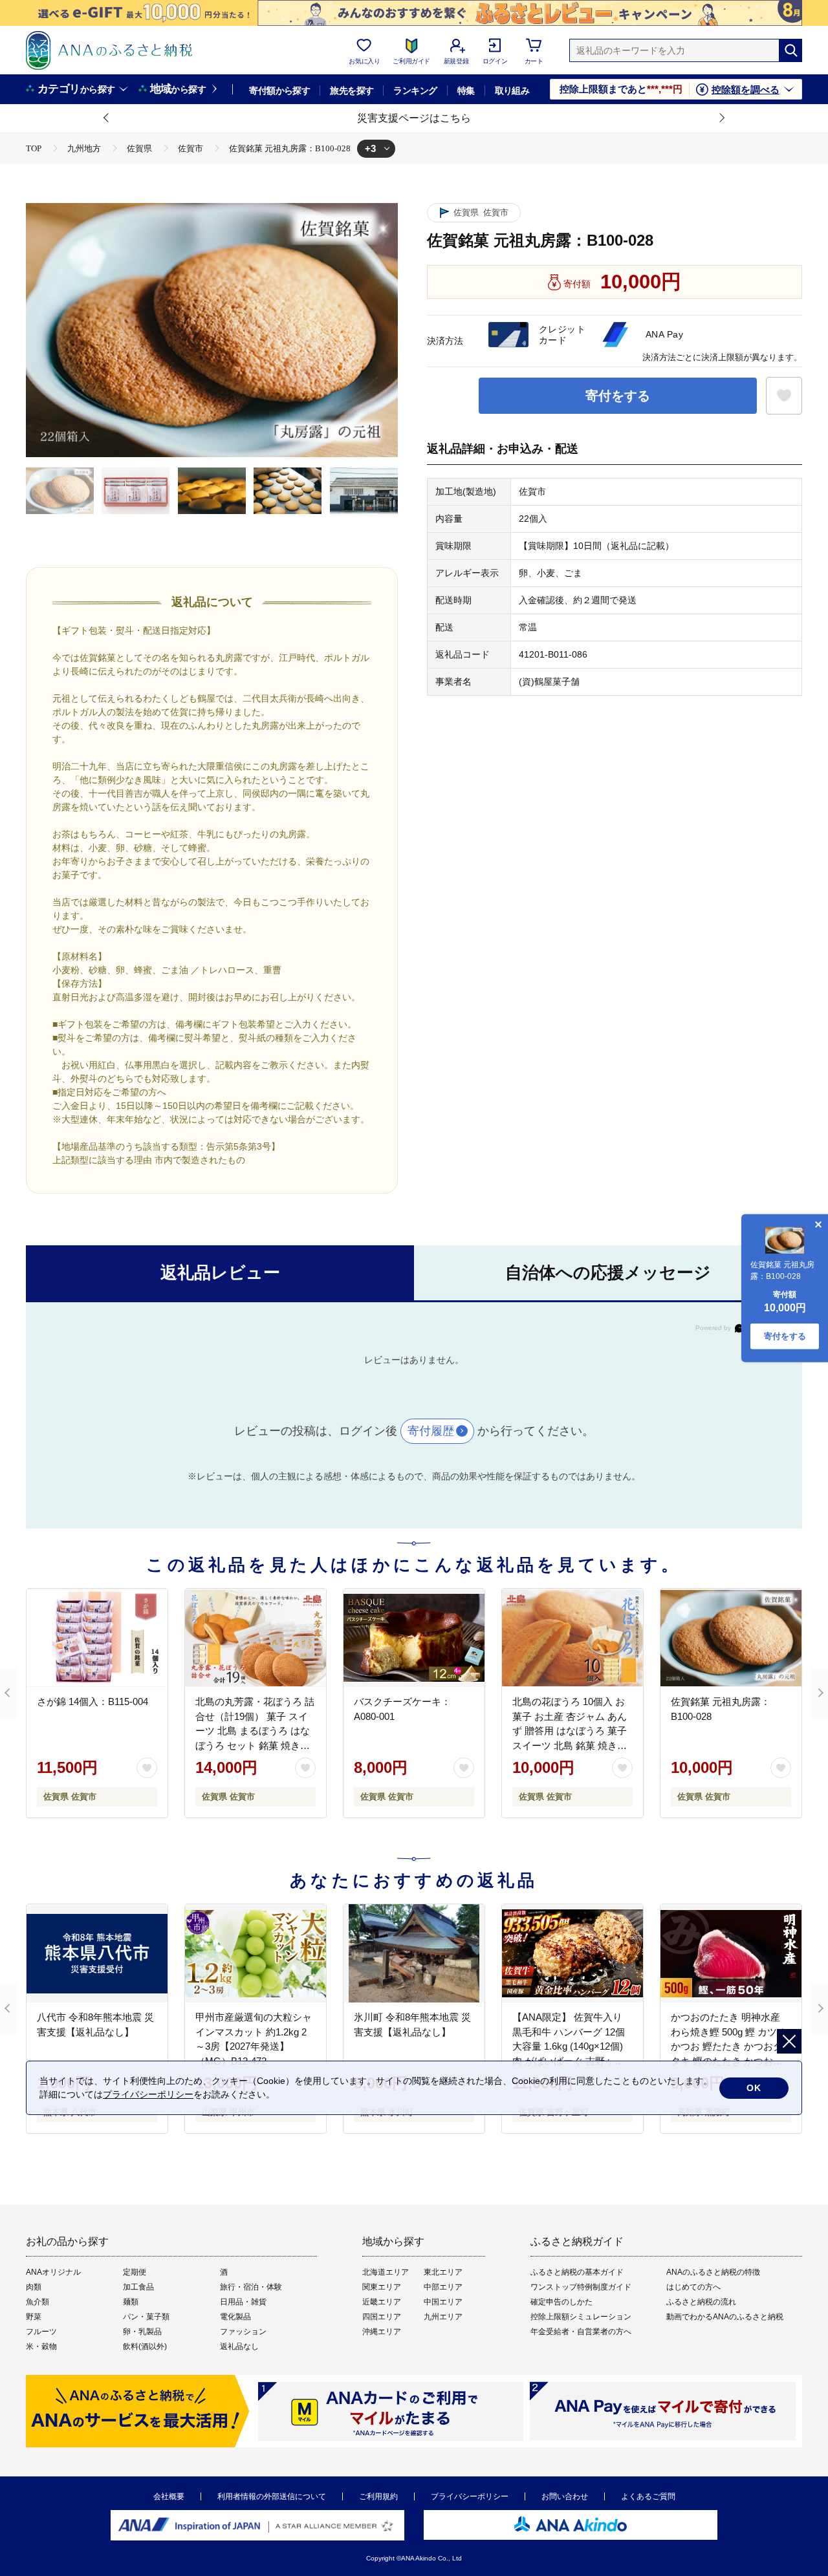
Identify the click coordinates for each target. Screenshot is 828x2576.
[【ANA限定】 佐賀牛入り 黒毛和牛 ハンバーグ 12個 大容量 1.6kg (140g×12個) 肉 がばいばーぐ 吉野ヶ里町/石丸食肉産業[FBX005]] (572, 1953)
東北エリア (443, 2272)
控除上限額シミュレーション (581, 2317)
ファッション (243, 2332)
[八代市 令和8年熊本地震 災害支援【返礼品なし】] (97, 1953)
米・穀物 (41, 2346)
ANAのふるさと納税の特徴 (713, 2272)
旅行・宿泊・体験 (251, 2287)
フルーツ (41, 2332)
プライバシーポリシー (470, 2496)
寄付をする (618, 396)
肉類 (34, 2287)
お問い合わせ (565, 2496)
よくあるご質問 (648, 2496)
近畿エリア (382, 2302)
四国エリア (382, 2317)
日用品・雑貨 (243, 2302)
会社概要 (169, 2496)
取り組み (512, 91)
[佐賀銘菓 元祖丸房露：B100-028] (731, 1638)
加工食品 (138, 2287)
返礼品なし (239, 2346)
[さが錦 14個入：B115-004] (97, 1638)
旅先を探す (352, 91)
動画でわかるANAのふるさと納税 (725, 2317)
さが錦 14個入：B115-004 (93, 1701)
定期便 (135, 2272)
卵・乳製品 (142, 2332)
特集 (466, 91)
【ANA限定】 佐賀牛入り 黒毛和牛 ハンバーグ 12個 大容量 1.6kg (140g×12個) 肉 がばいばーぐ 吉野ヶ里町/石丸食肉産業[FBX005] (569, 2046)
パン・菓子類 (146, 2317)
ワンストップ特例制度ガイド (581, 2287)
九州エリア (443, 2317)
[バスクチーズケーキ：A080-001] (414, 1638)
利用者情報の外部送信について (272, 2496)
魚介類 (38, 2302)
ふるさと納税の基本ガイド (577, 2272)
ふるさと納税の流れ (701, 2302)
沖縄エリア (382, 2332)
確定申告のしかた (561, 2302)
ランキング (415, 91)
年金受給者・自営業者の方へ (581, 2332)
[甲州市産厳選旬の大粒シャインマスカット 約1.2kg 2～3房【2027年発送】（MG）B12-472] (256, 1953)
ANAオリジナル (53, 2272)
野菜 (34, 2317)
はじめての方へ (693, 2287)
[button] (107, 118)
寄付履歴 (431, 1431)
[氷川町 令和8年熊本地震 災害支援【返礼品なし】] (414, 1953)
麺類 (131, 2302)
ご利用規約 (378, 2496)
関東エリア (382, 2287)
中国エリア (443, 2302)
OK (754, 2088)
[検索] (790, 50)
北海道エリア (386, 2272)
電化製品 (235, 2317)
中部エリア (443, 2287)
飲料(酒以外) (145, 2346)
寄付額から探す (279, 91)
